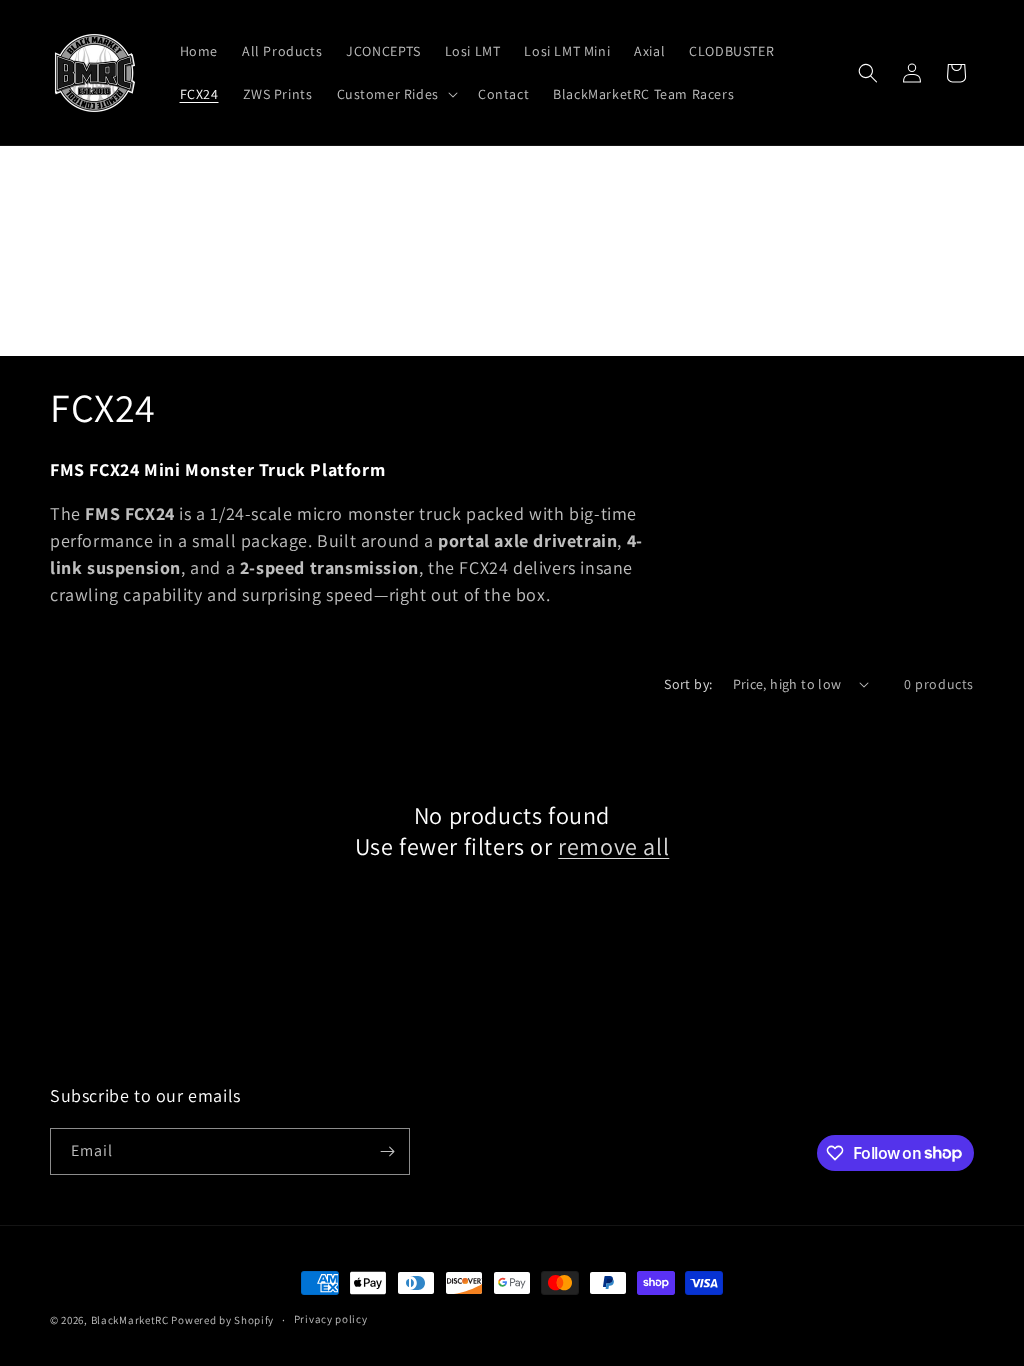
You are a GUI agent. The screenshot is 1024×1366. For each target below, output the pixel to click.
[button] (395, 94)
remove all (613, 846)
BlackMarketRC (130, 1320)
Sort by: (688, 684)
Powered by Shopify (222, 1320)
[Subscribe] (387, 1151)
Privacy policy (331, 1319)
